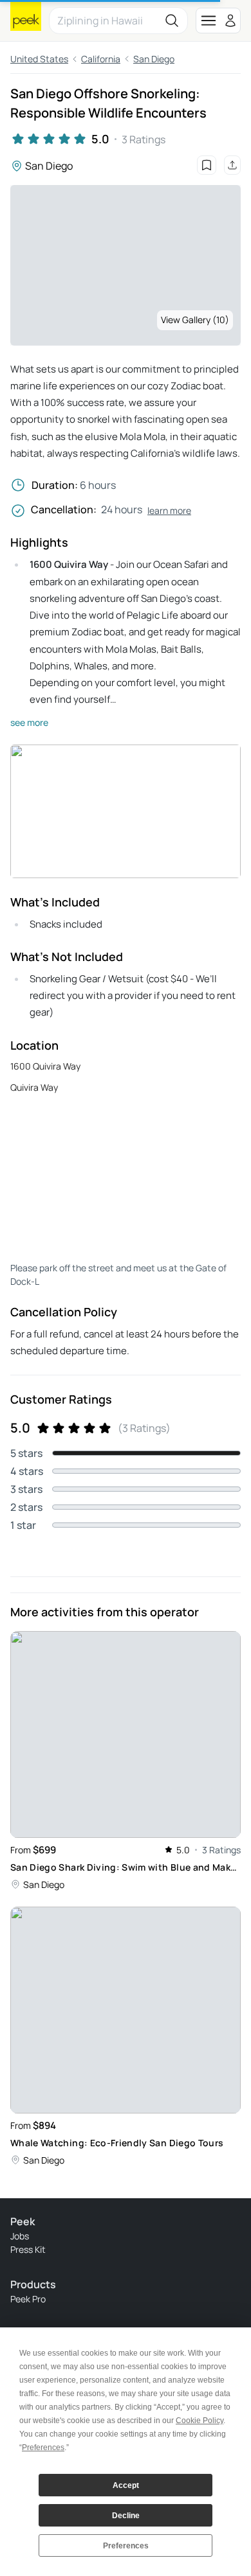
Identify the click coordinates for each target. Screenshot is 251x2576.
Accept (126, 2485)
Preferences (126, 2546)
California (101, 59)
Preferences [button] (43, 2448)
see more (29, 722)
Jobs (20, 2236)
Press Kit (28, 2249)
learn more (169, 510)
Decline (126, 2516)
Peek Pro (28, 2299)
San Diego (154, 59)
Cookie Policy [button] (200, 2421)
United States (39, 59)
